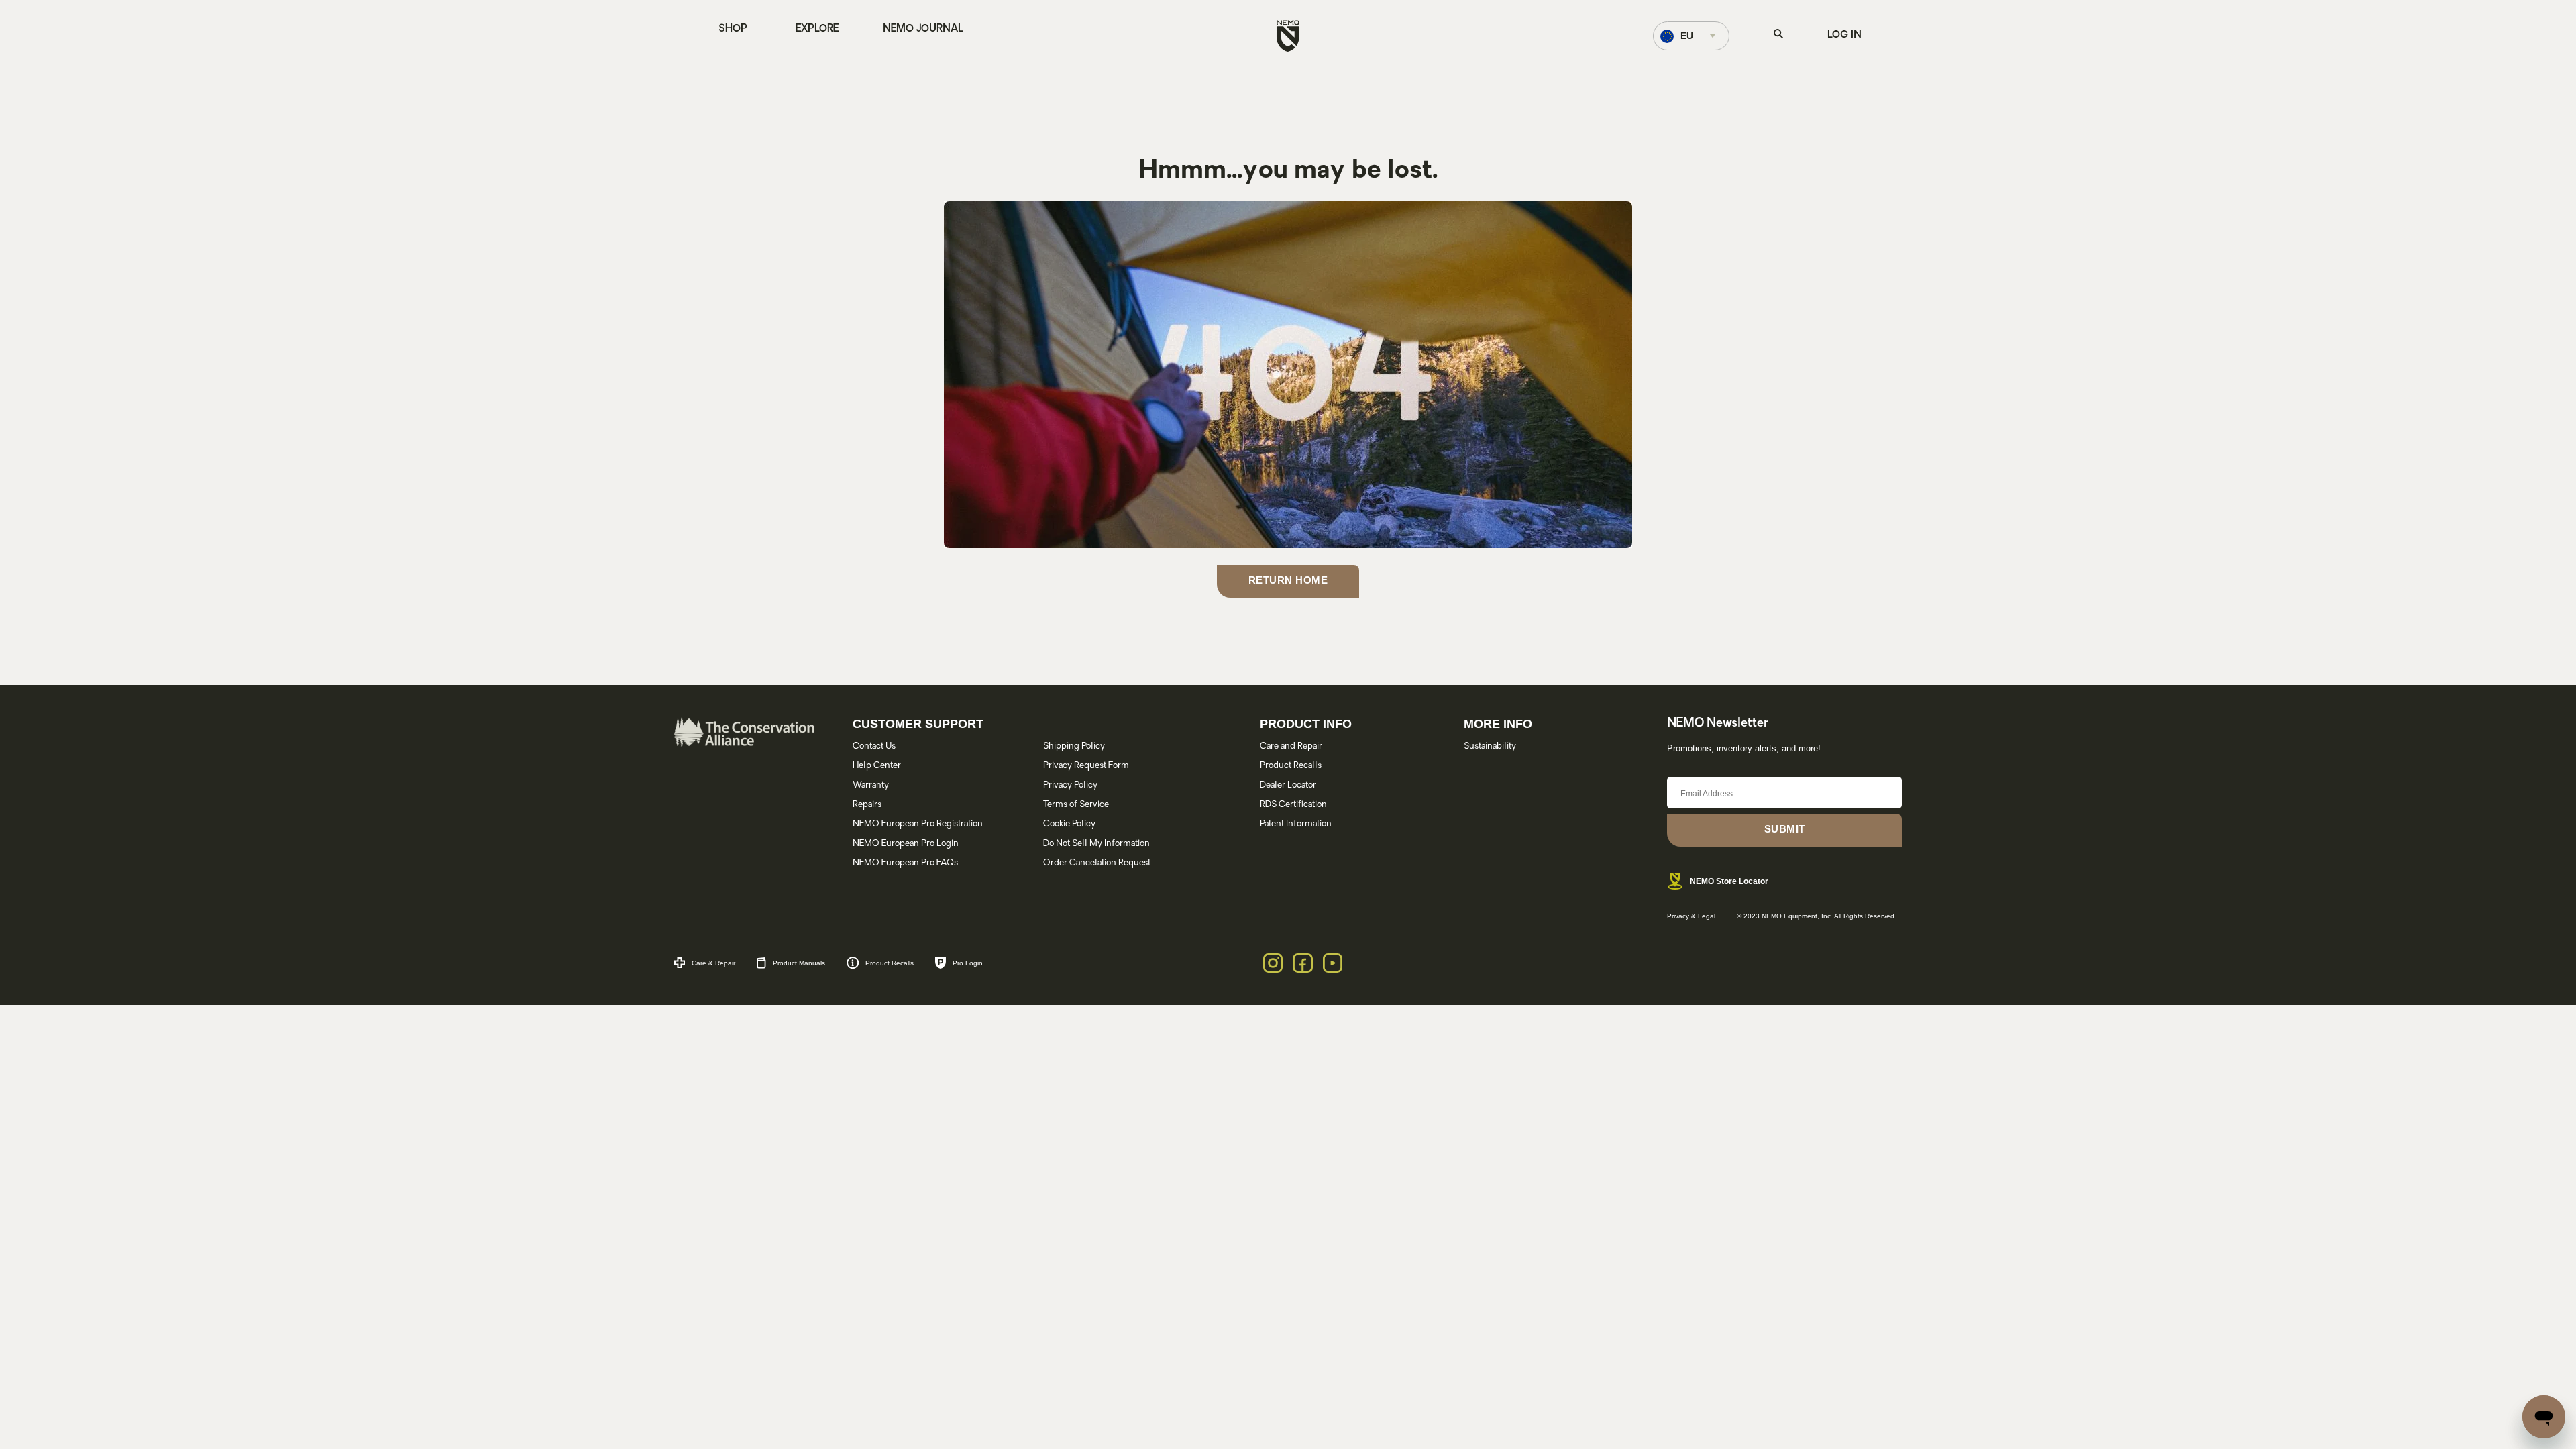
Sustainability (1490, 746)
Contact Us (874, 746)
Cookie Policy (1069, 824)
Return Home (1288, 580)
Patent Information (1296, 824)
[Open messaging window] (2544, 1417)
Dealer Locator (1288, 785)
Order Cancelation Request (1097, 863)
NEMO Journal (923, 29)
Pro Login (968, 963)
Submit (1785, 829)
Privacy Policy (1070, 785)
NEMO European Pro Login (906, 844)
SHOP (733, 29)
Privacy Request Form (1086, 766)
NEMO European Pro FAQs (905, 863)
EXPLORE (817, 29)
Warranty (871, 785)
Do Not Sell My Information (1096, 844)
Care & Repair (713, 963)
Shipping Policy (1074, 746)
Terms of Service (1076, 805)
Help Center (877, 766)
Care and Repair (1291, 746)
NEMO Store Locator (1729, 881)
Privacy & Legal (1691, 916)
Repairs (867, 805)
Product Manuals (799, 963)
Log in (1844, 35)
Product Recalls (1291, 766)
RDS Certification (1293, 805)
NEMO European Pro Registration (918, 824)
